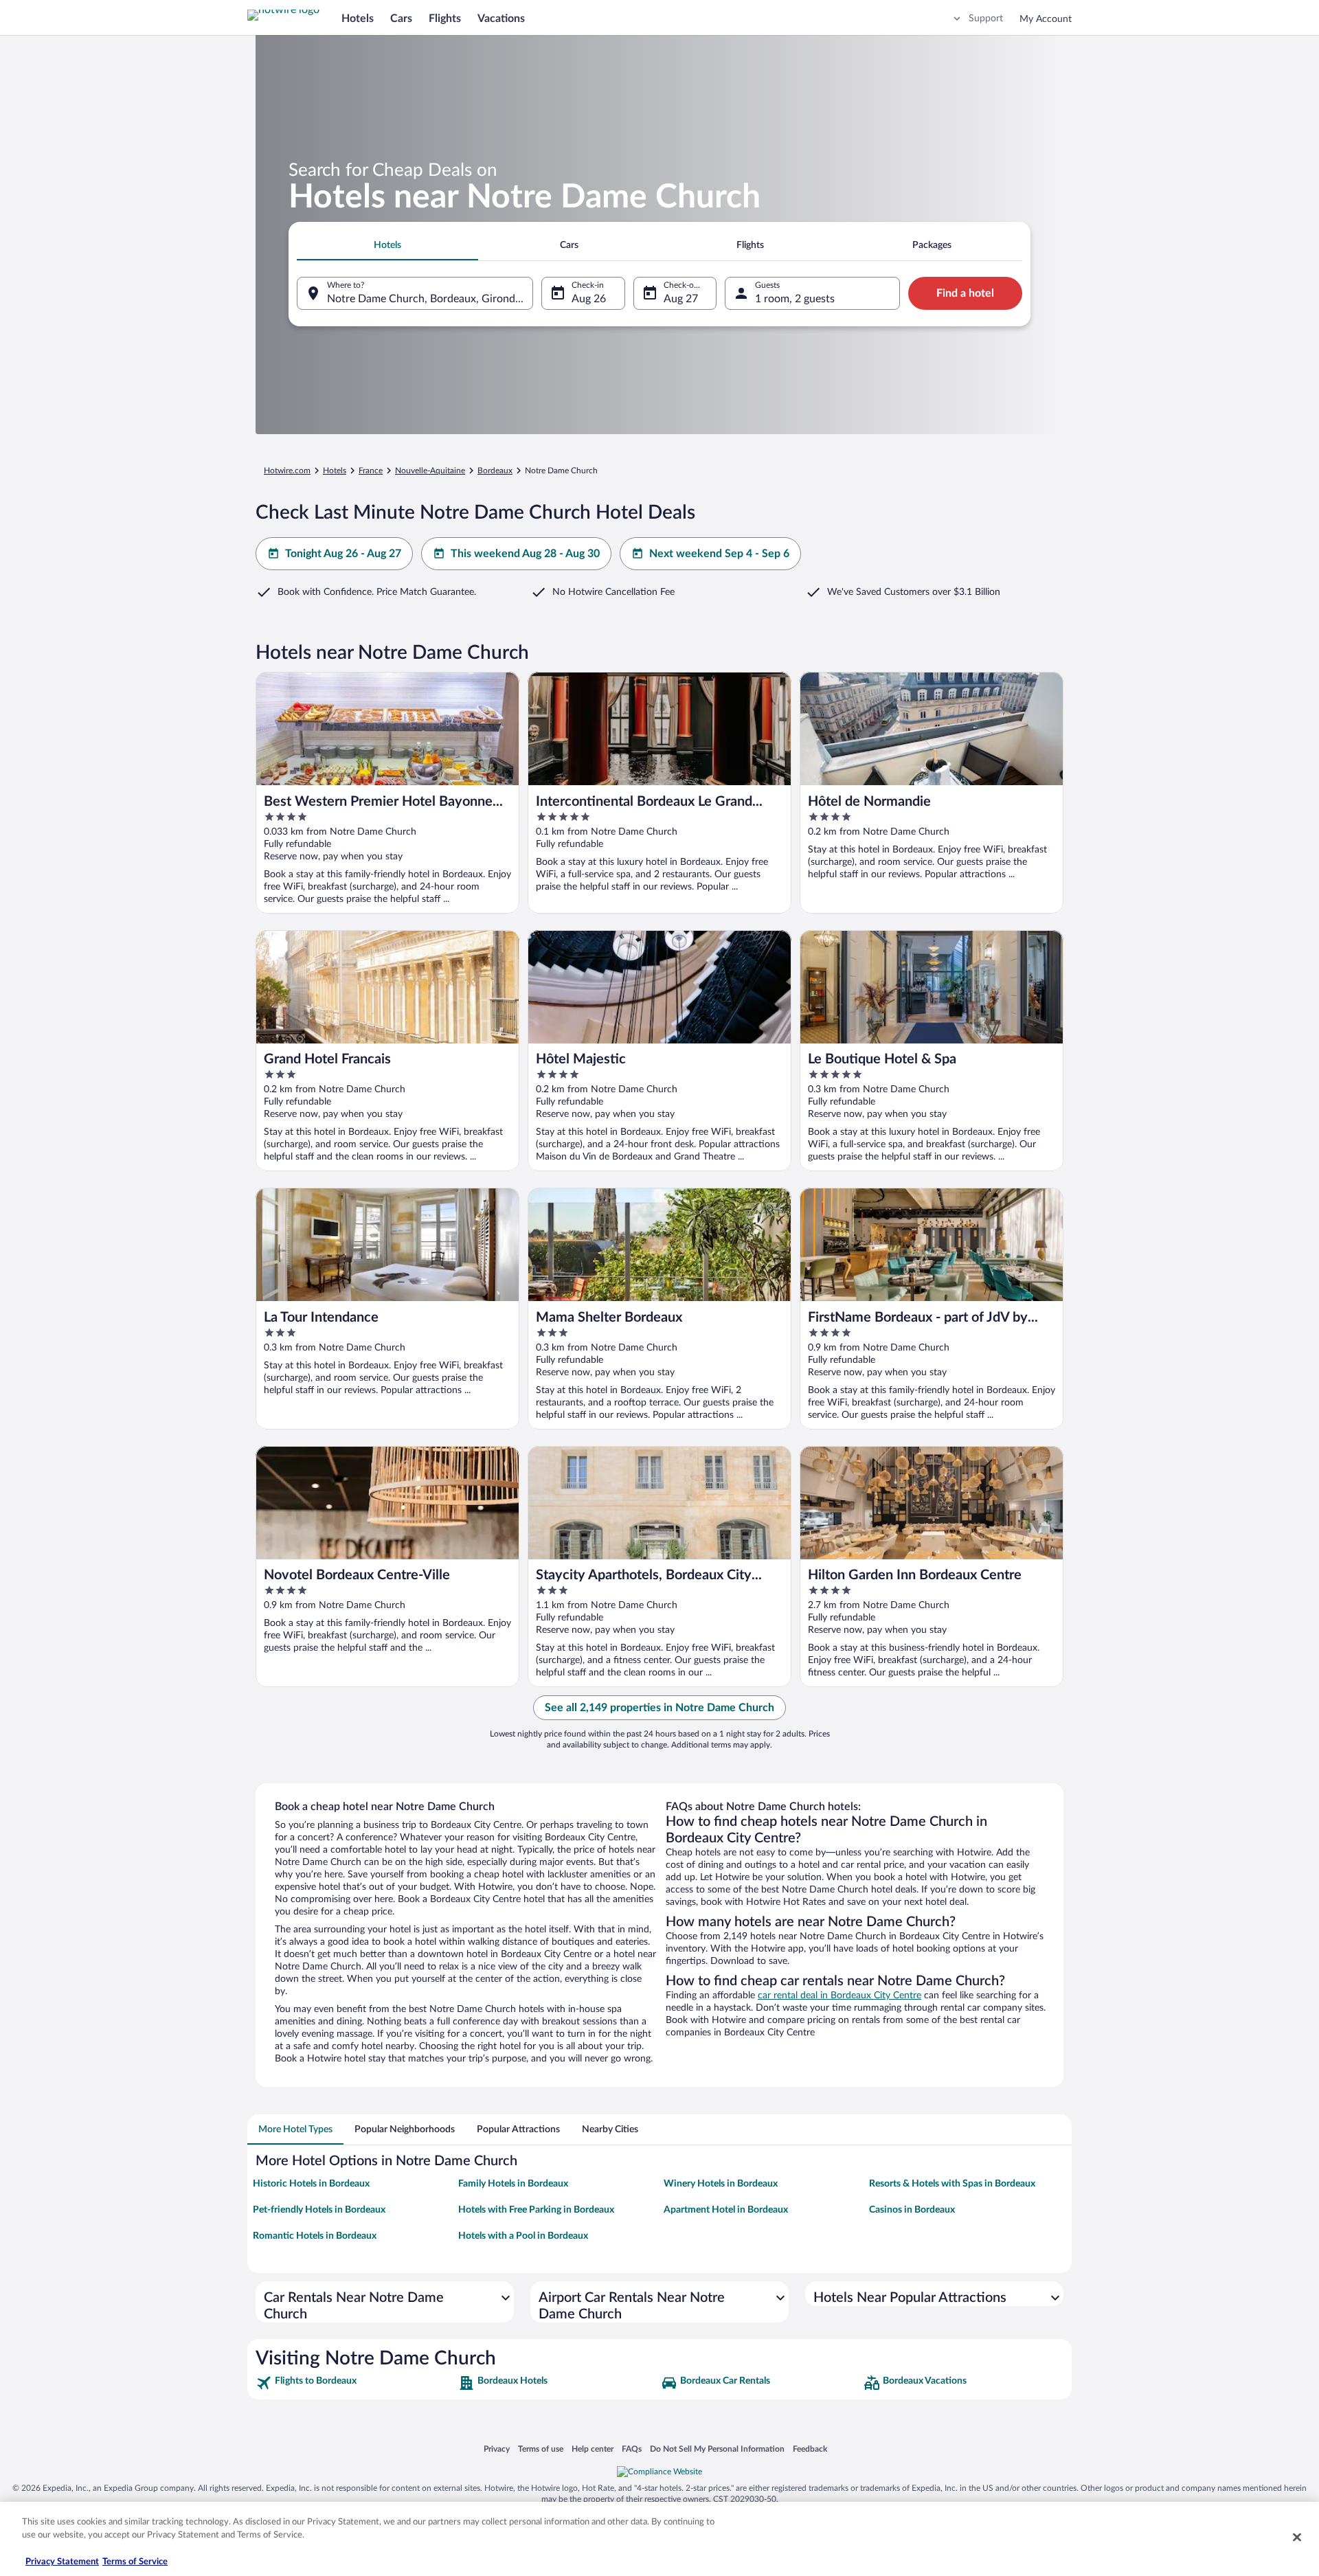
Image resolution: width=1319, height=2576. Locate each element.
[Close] (1297, 2537)
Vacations (501, 19)
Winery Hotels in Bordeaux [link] (721, 2184)
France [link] (371, 471)
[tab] (387, 245)
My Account (1046, 19)
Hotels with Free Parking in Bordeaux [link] (536, 2210)
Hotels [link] (335, 471)
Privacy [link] (497, 2449)
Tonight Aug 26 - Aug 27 (343, 554)
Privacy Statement (62, 2562)
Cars (401, 19)
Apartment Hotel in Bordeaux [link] (726, 2210)
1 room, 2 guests (795, 299)
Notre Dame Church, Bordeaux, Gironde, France (430, 299)
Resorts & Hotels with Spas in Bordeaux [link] (952, 2184)
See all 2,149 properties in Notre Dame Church (659, 1708)
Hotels (358, 19)
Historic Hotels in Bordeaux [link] (311, 2184)
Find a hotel (965, 293)
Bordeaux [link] (495, 471)
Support (986, 19)
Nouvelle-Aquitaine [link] (430, 471)
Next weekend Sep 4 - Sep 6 (719, 554)
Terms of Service (135, 2562)
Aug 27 (681, 299)
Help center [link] (593, 2449)
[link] (356, 2383)
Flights (445, 19)
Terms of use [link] (541, 2449)
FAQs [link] (632, 2449)
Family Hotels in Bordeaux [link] (513, 2184)
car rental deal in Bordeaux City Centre (839, 1996)
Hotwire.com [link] (287, 471)
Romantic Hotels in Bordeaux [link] (315, 2236)
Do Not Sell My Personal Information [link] (717, 2449)
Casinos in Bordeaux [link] (912, 2210)
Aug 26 (589, 299)
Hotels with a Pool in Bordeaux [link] (523, 2236)
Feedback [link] (810, 2449)
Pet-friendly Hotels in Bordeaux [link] (319, 2210)
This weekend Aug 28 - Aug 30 (525, 554)
